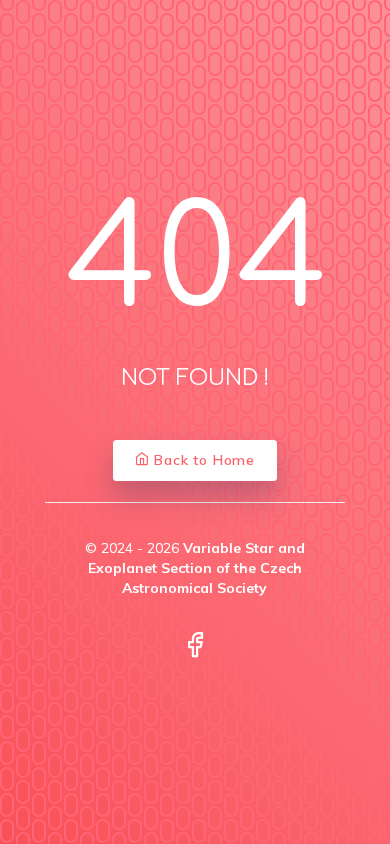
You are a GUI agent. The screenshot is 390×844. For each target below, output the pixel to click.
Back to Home (202, 460)
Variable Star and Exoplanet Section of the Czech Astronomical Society (196, 568)
